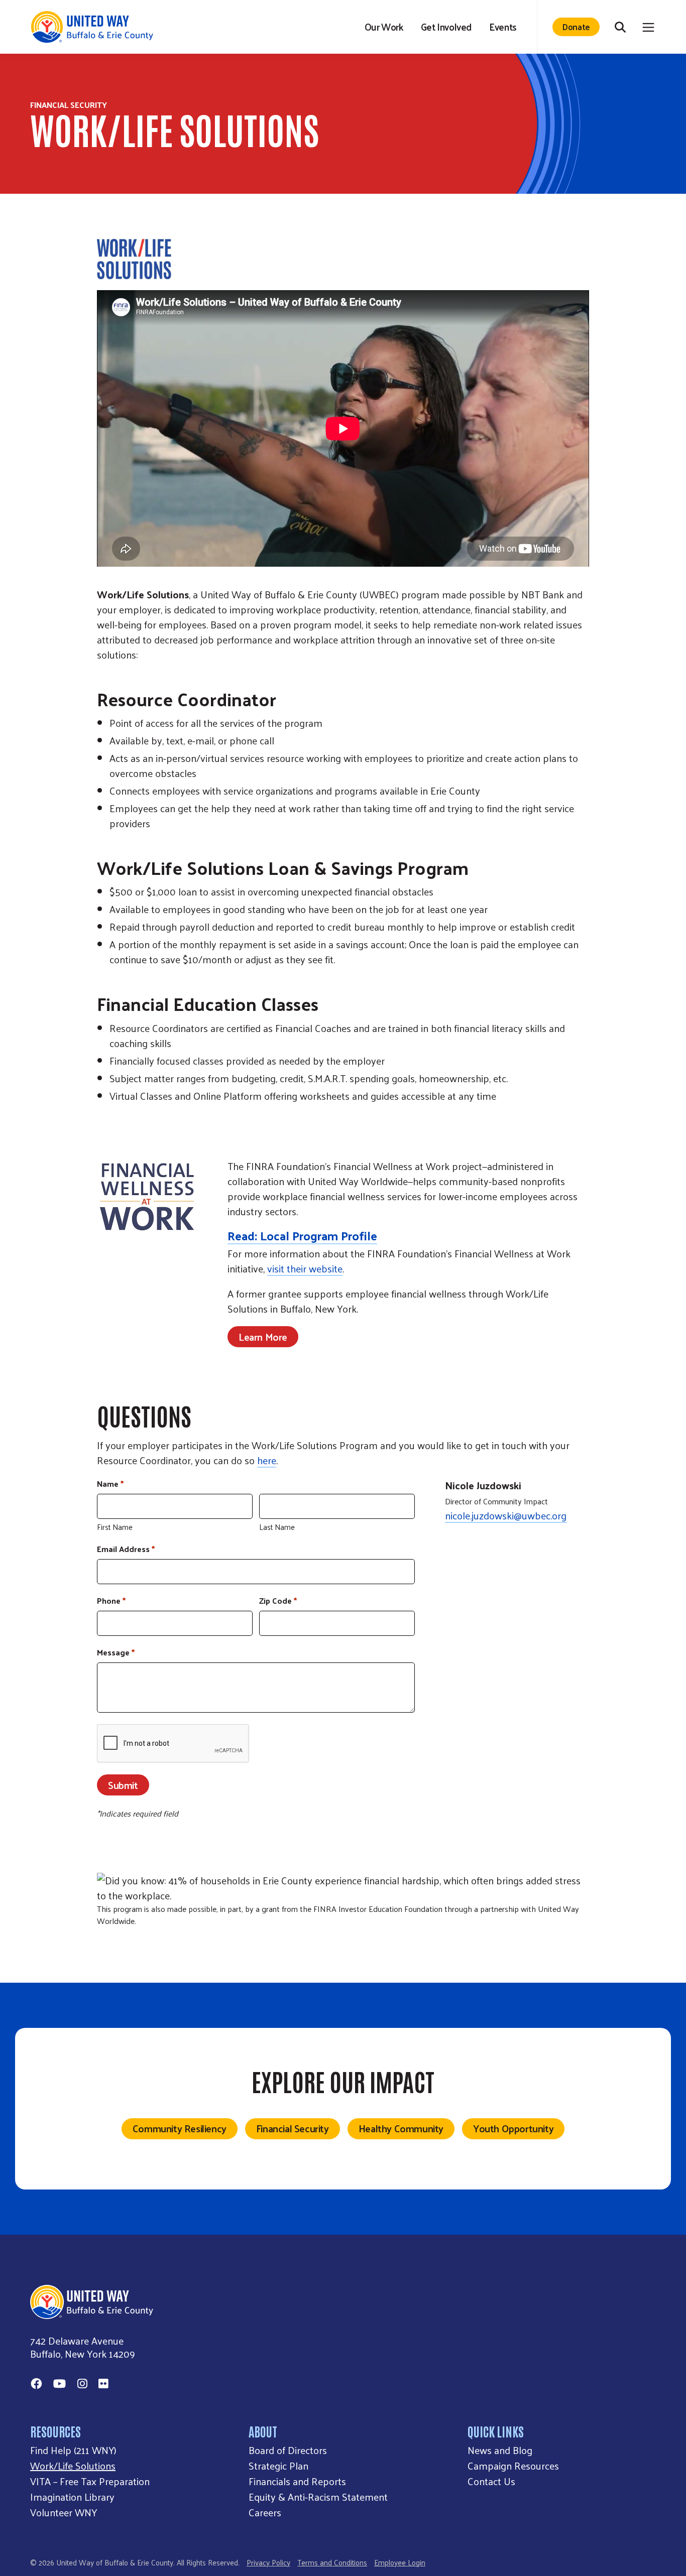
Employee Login (400, 2562)
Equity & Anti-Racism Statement (318, 2497)
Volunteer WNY (64, 2512)
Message (116, 1652)
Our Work (384, 27)
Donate (576, 26)
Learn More (263, 1337)
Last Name (277, 1526)
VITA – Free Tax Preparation (90, 2481)
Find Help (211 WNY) (73, 2450)
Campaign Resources (513, 2466)
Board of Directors (288, 2450)
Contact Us (491, 2481)
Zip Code (278, 1601)
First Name (115, 1526)
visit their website (305, 1268)
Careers (265, 2512)
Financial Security (293, 2128)
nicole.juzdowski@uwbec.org (506, 1515)
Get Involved (446, 27)
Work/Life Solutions (73, 2466)
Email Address (126, 1549)
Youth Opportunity (513, 2128)
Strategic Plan (278, 2466)
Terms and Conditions (332, 2562)
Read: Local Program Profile (302, 1235)
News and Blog (500, 2450)
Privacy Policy (268, 2562)
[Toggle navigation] (648, 27)
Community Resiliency (180, 2128)
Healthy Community (401, 2128)
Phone (111, 1601)
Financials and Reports (297, 2481)
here (267, 1460)
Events (503, 27)
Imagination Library (72, 2497)
